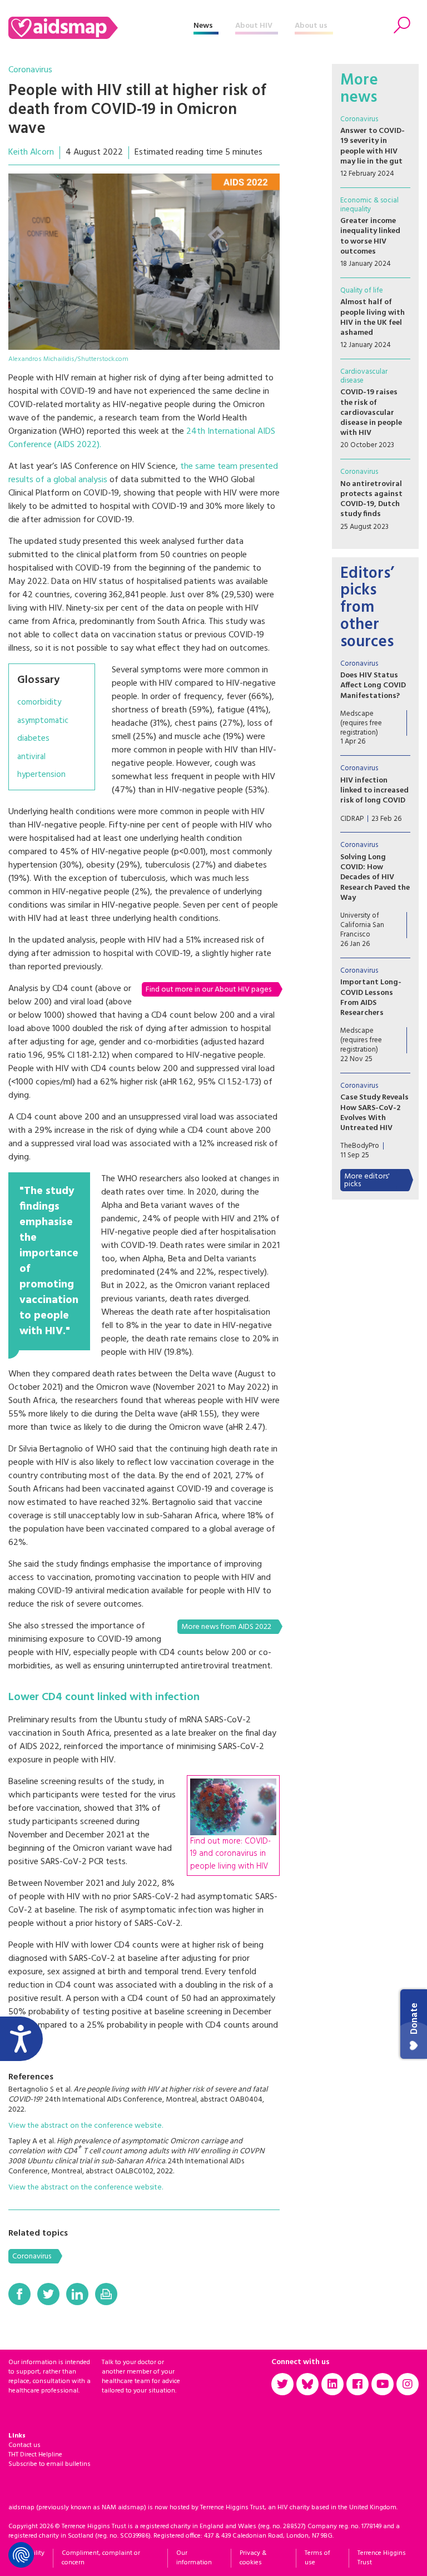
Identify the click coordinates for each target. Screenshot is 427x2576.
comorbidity (39, 703)
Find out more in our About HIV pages (208, 990)
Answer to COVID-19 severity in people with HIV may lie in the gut (373, 146)
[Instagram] (408, 2384)
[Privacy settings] (21, 2555)
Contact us (24, 2445)
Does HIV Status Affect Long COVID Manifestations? (373, 685)
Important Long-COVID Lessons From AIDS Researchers (371, 998)
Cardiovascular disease (364, 376)
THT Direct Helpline (35, 2455)
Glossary (38, 680)
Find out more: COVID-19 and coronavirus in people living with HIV (230, 1854)
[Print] (106, 2294)
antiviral (31, 757)
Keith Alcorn (31, 152)
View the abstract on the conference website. (86, 2126)
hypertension (41, 775)
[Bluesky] (307, 2384)
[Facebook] (19, 2294)
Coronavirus (30, 70)
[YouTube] (383, 2384)
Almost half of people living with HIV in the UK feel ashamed (373, 318)
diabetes (33, 739)
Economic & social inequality (369, 205)
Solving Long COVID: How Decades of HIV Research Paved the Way (375, 878)
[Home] (101, 28)
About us (311, 26)
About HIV (254, 26)
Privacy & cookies (253, 2558)
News (203, 26)
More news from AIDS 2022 (226, 1627)
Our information (194, 2558)
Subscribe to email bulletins (49, 2464)
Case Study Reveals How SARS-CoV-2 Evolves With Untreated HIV (374, 1113)
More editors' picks (367, 1180)
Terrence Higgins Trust (382, 2558)
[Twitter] (48, 2294)
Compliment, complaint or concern (101, 2558)
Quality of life (362, 291)
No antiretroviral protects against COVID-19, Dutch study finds (371, 499)
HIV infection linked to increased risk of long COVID (374, 791)
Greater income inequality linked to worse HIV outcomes (370, 236)
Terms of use (317, 2558)
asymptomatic (43, 721)
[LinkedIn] (77, 2294)
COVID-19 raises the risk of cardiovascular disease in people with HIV (371, 413)
